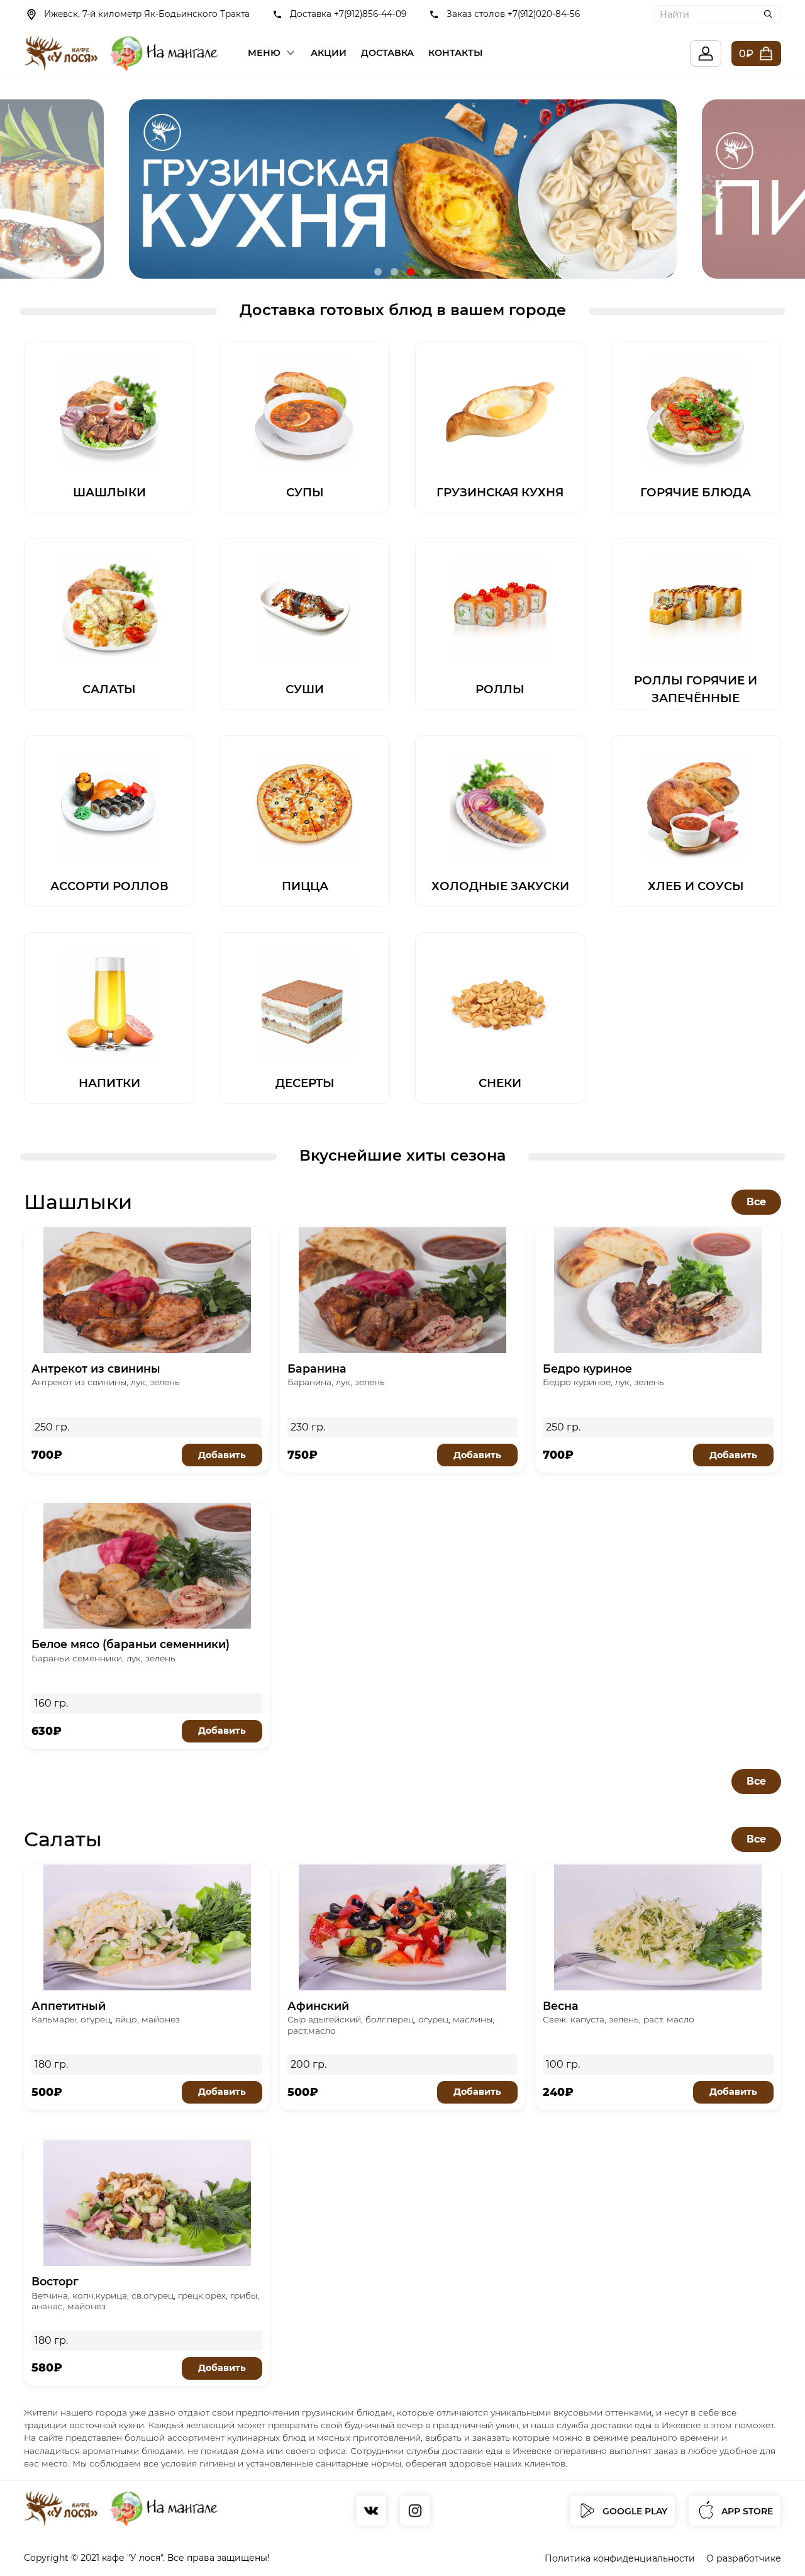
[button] (378, 272)
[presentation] (60, 189)
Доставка (387, 53)
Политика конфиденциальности (620, 2558)
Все (756, 1202)
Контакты (456, 53)
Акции (329, 53)
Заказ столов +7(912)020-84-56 (513, 14)
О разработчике (744, 2558)
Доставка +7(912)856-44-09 (348, 14)
